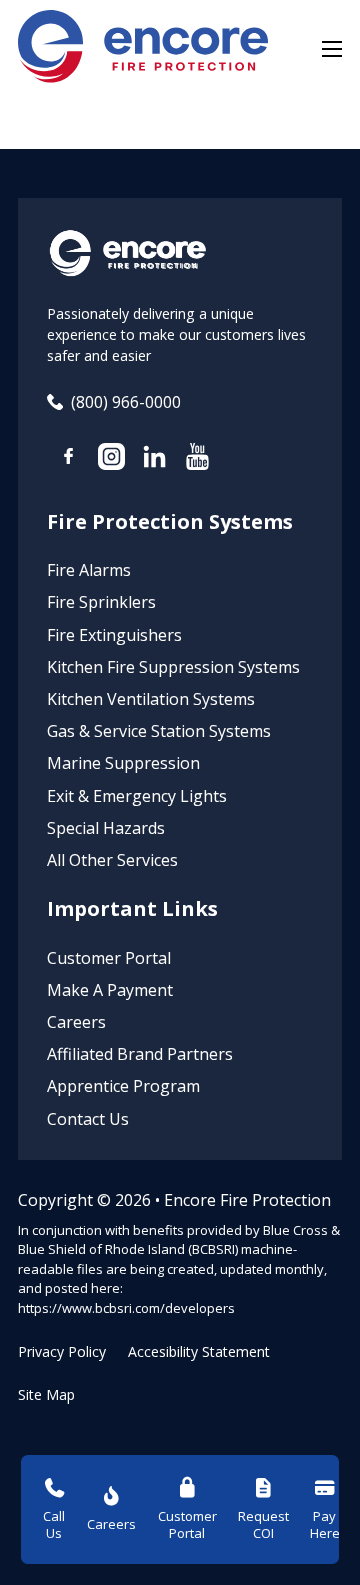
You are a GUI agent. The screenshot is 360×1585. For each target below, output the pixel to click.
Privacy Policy (62, 1351)
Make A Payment (110, 990)
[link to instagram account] (111, 459)
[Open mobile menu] (332, 49)
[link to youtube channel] (197, 459)
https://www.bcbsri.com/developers (126, 1308)
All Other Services (112, 860)
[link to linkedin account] (154, 459)
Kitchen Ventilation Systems (151, 699)
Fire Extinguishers (114, 635)
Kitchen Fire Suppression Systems (173, 667)
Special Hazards (106, 828)
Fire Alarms (89, 570)
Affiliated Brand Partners (140, 1054)
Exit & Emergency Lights (137, 796)
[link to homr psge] (143, 49)
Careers (76, 1022)
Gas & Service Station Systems (159, 731)
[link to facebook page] (68, 459)
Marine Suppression (123, 763)
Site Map (46, 1394)
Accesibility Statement (199, 1351)
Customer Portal (109, 958)
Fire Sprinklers (101, 602)
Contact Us (88, 1119)
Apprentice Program (123, 1086)
